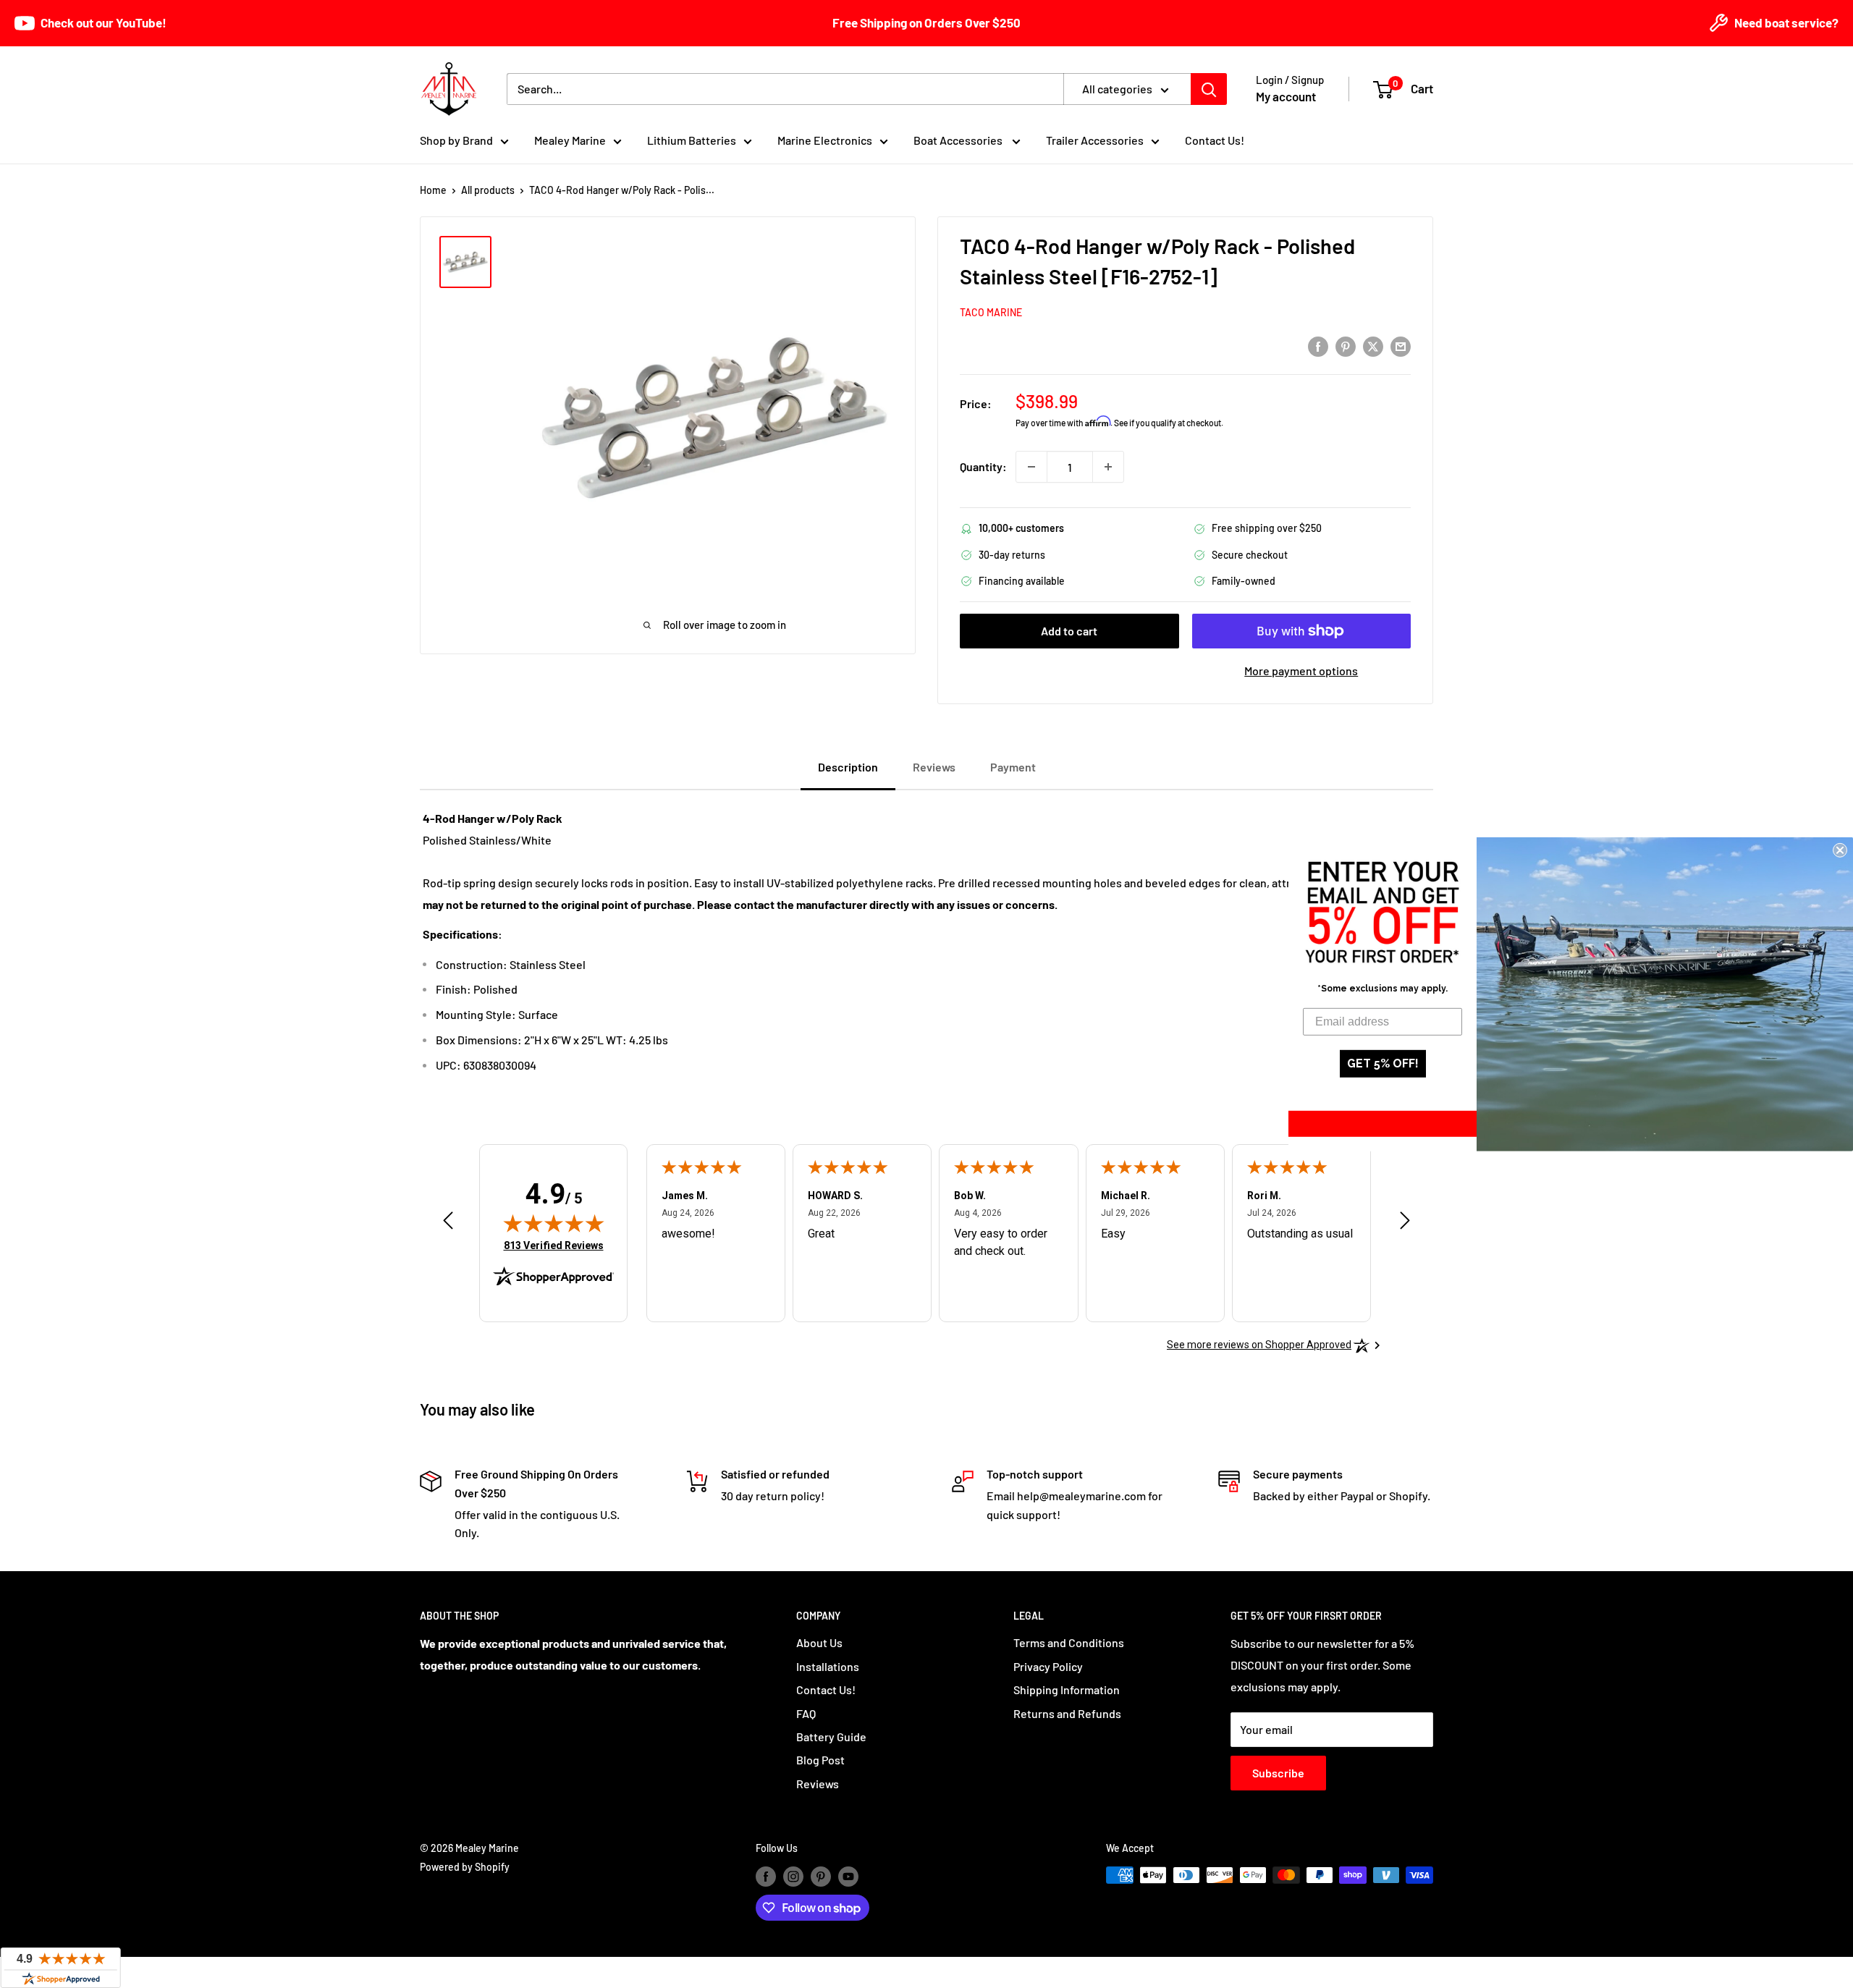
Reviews (818, 1784)
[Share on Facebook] (1318, 346)
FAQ (806, 1713)
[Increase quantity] (1108, 467)
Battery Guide (831, 1737)
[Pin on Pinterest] (1346, 346)
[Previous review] (448, 1224)
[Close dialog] (1840, 850)
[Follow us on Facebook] (766, 1877)
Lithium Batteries (692, 140)
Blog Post (820, 1760)
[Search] (1209, 89)
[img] (554, 1223)
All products (488, 190)
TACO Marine (991, 312)
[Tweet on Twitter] (1373, 346)
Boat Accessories (959, 140)
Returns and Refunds (1067, 1713)
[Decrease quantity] (1031, 467)
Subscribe (1278, 1773)
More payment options (1301, 671)
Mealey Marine (570, 140)
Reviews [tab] (934, 767)
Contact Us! (1215, 140)
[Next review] (1405, 1224)
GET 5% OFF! (1383, 1063)
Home (433, 190)
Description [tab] (848, 767)
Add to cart (1069, 631)
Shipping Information (1067, 1689)
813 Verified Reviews (554, 1245)
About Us (819, 1642)
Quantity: (983, 466)
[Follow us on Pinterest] (821, 1877)
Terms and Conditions (1069, 1642)
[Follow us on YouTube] (848, 1877)
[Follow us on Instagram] (793, 1877)
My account (1286, 96)
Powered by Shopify (465, 1867)
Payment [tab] (1013, 767)
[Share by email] (1401, 346)
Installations (828, 1666)
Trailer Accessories (1095, 140)
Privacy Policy (1048, 1666)
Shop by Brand (456, 140)
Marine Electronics (825, 140)
